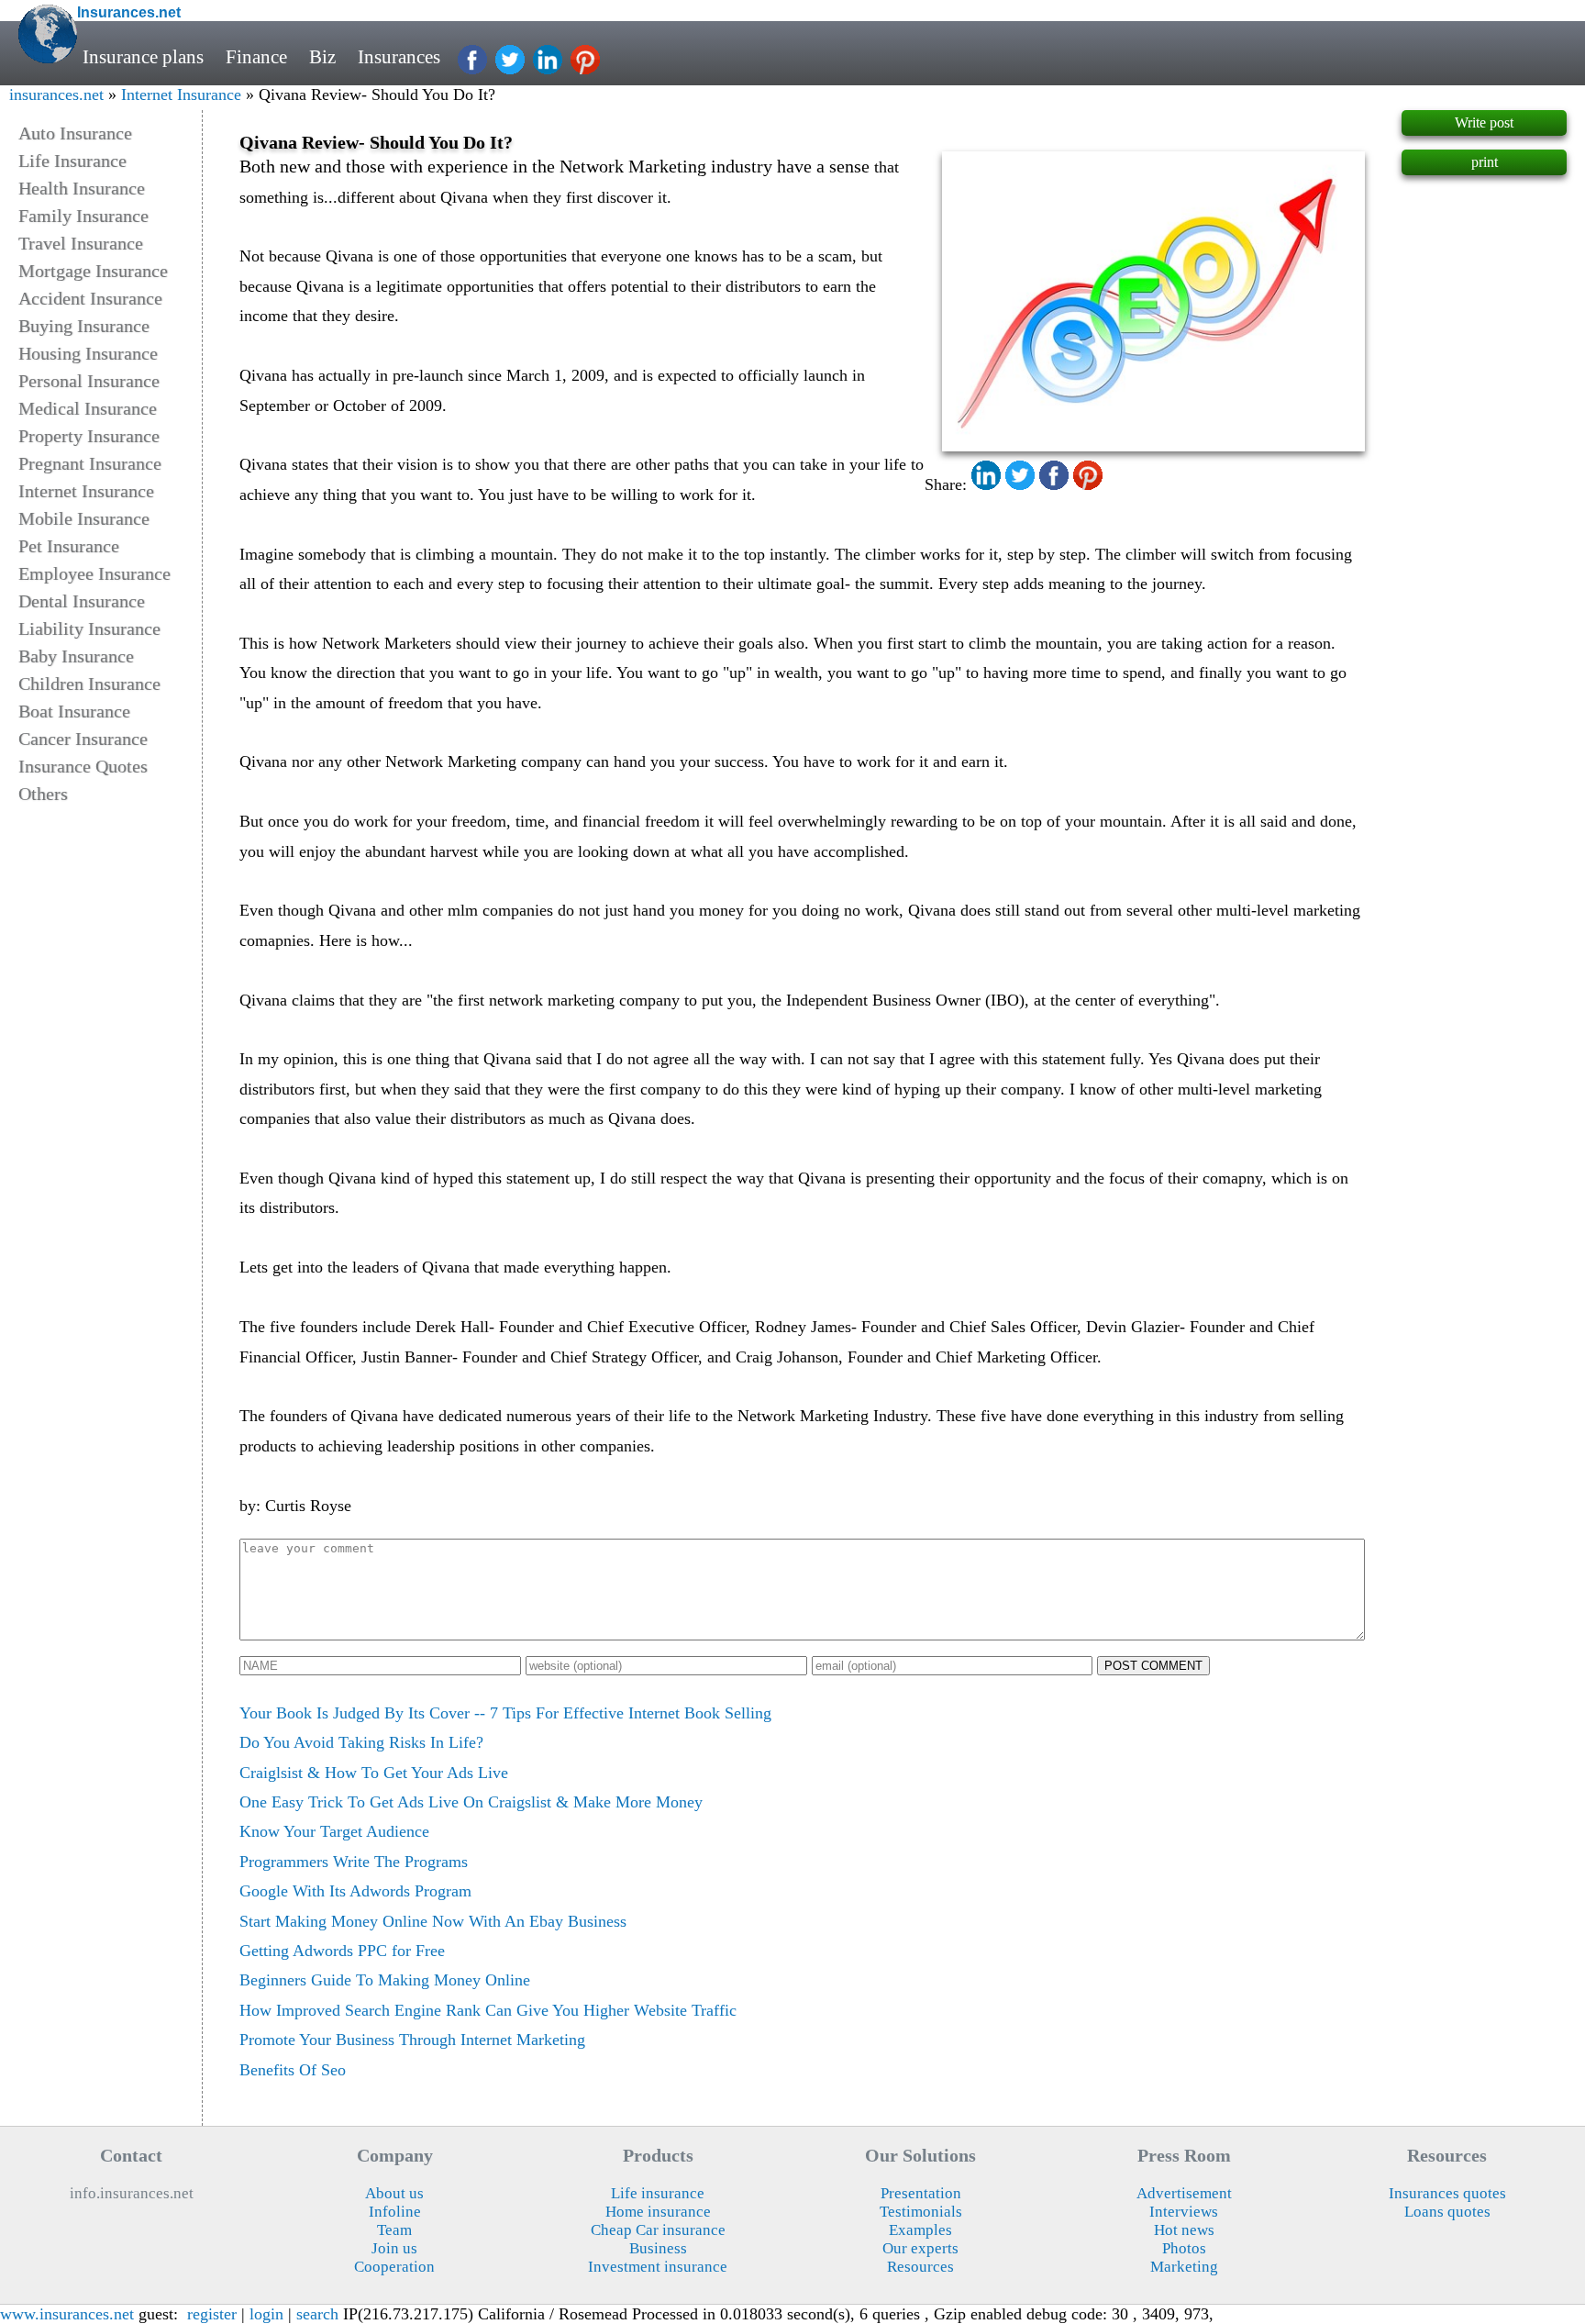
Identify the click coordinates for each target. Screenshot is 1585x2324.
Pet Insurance (69, 546)
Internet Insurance (181, 95)
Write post (1484, 122)
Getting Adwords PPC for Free (342, 1951)
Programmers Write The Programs (354, 1862)
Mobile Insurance (84, 518)
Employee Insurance (94, 573)
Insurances (399, 57)
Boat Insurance (74, 711)
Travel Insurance (81, 243)
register (212, 2314)
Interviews (1184, 2212)
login (266, 2314)
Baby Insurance (76, 656)
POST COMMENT (1153, 1666)
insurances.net (56, 95)
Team (394, 2230)
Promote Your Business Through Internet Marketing (412, 2040)
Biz (322, 57)
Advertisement (1184, 2193)
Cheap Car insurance (658, 2230)
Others (43, 794)
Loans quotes (1447, 2212)
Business (658, 2248)
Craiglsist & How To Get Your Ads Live (374, 1773)
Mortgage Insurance (93, 271)
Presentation (921, 2193)
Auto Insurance (75, 133)
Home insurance (658, 2212)
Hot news (1184, 2230)
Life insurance (658, 2193)
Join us (394, 2248)
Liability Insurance (89, 628)
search (317, 2314)
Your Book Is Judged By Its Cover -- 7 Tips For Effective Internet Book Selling (505, 1713)
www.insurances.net (67, 2314)
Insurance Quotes (83, 766)
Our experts (920, 2248)
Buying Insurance (84, 326)
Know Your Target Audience (334, 1831)
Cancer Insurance (83, 739)
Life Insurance (72, 161)
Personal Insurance (89, 381)
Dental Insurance (82, 601)
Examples (920, 2230)
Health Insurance (82, 188)
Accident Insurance (90, 298)
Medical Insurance (88, 408)
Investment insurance (658, 2267)
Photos (1184, 2248)
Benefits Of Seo (293, 2070)
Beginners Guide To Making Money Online (385, 1980)
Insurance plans (143, 57)
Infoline (395, 2212)
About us (394, 2193)
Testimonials (921, 2212)
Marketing (1184, 2267)
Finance (256, 57)
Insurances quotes (1447, 2193)
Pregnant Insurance (90, 463)
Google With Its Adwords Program (355, 1891)
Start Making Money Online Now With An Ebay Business (433, 1921)
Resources (920, 2267)
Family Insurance (83, 216)
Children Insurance (89, 684)
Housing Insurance (88, 353)
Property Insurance (89, 436)
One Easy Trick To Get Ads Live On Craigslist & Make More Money (471, 1802)
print (1485, 162)
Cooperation (394, 2267)
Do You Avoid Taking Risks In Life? (361, 1742)
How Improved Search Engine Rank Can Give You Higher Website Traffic (488, 2010)
